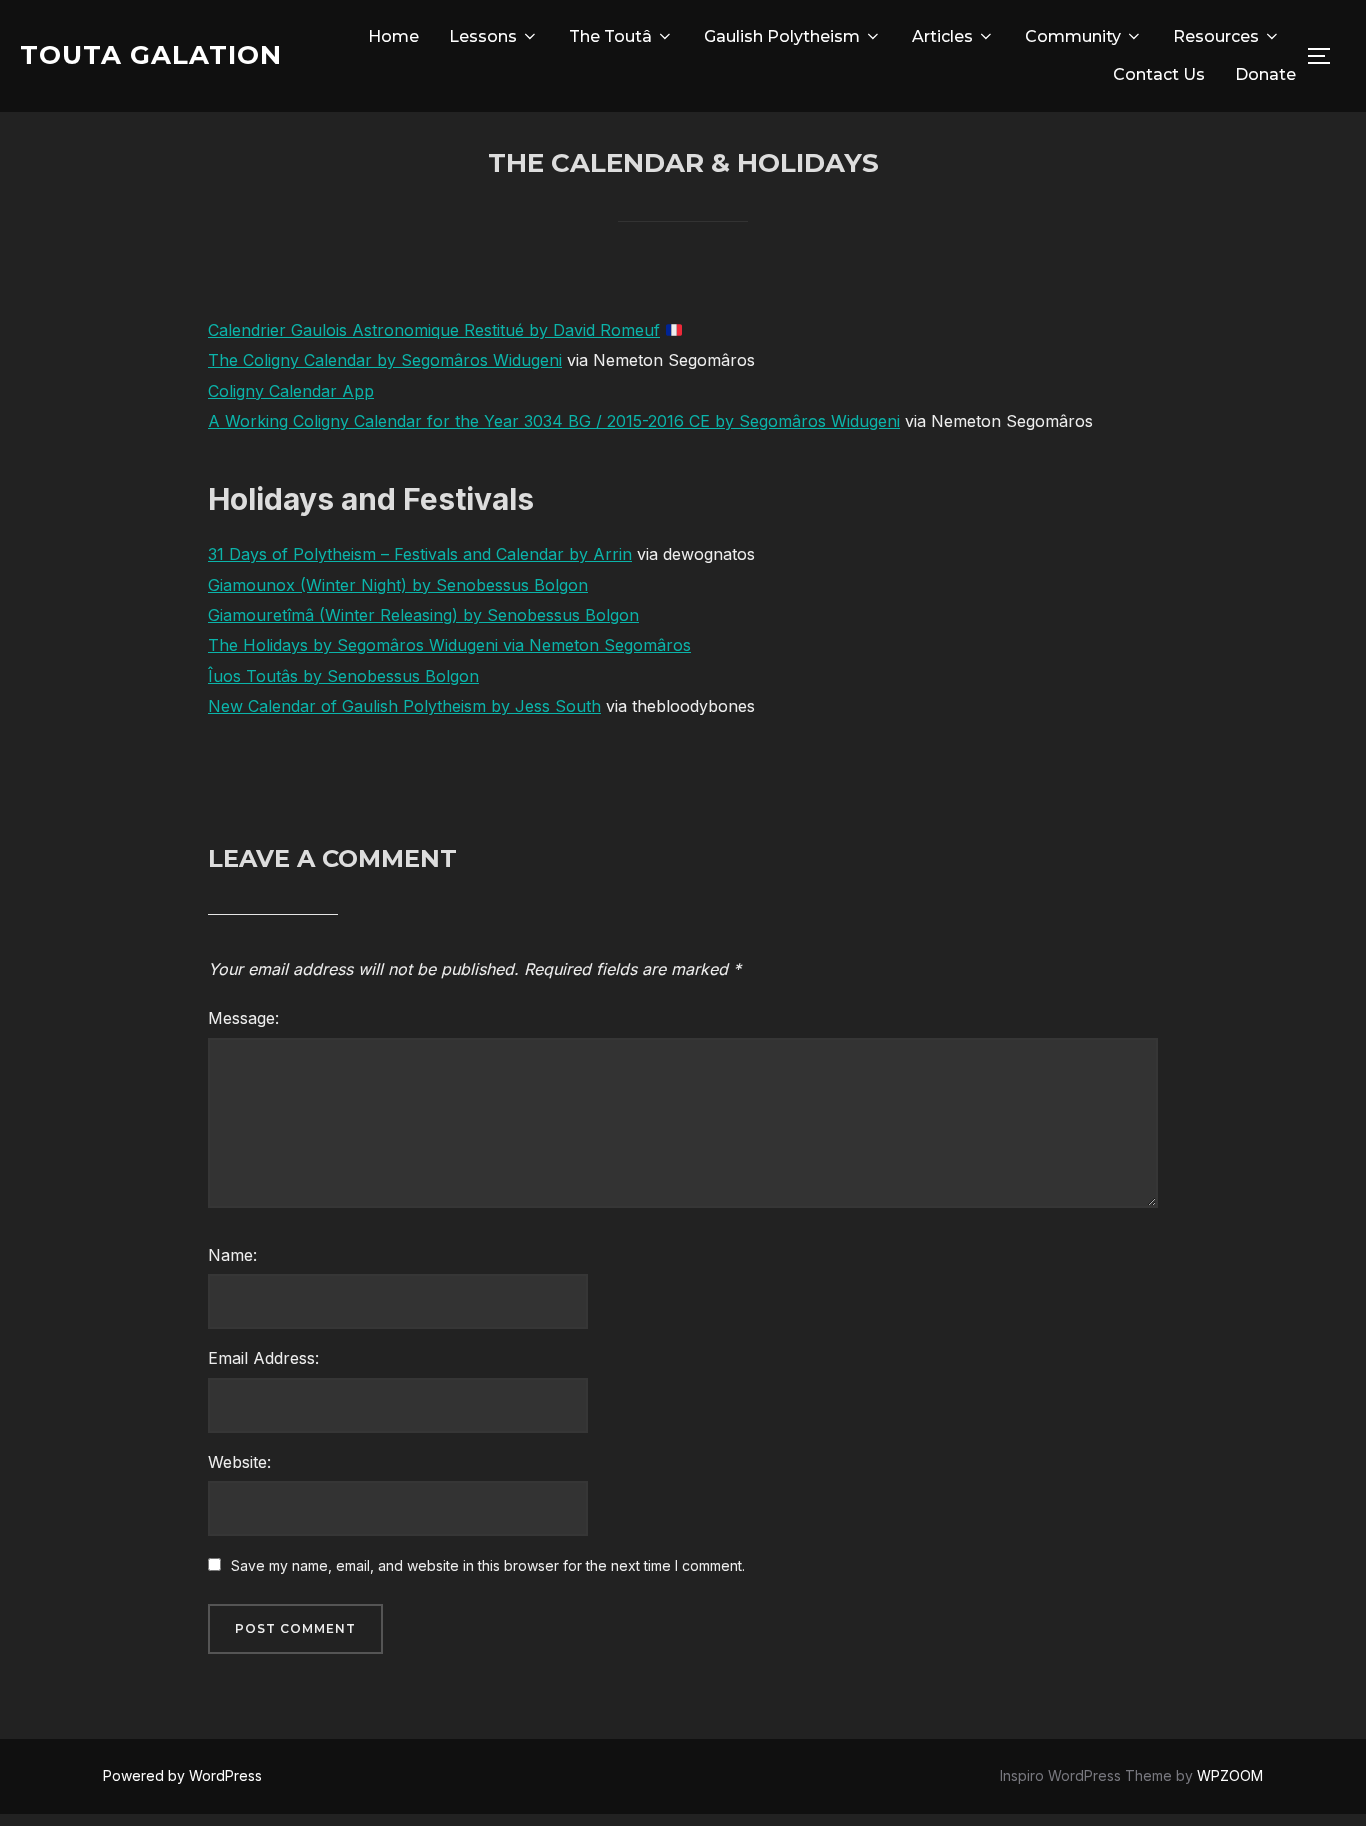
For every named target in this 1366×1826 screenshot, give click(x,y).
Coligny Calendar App (291, 391)
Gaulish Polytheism (782, 36)
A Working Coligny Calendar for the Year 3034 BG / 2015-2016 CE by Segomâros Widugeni (554, 421)
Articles (942, 36)
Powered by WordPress (182, 1775)
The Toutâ (610, 36)
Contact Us (1159, 74)
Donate (1265, 74)
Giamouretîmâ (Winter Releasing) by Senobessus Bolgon (423, 615)
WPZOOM (1230, 1775)
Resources (1216, 36)
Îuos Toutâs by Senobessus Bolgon (343, 676)
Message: (243, 1018)
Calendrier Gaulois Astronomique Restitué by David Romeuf (434, 330)
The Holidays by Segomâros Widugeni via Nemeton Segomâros (449, 645)
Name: (232, 1255)
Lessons (483, 36)
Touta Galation (151, 55)
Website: (239, 1462)
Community (1073, 36)
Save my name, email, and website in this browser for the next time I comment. (488, 1565)
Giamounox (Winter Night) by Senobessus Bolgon (398, 585)
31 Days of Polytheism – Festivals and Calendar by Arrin (420, 554)
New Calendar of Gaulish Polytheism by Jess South (404, 706)
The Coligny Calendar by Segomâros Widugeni (385, 360)
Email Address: (263, 1358)
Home (393, 36)
